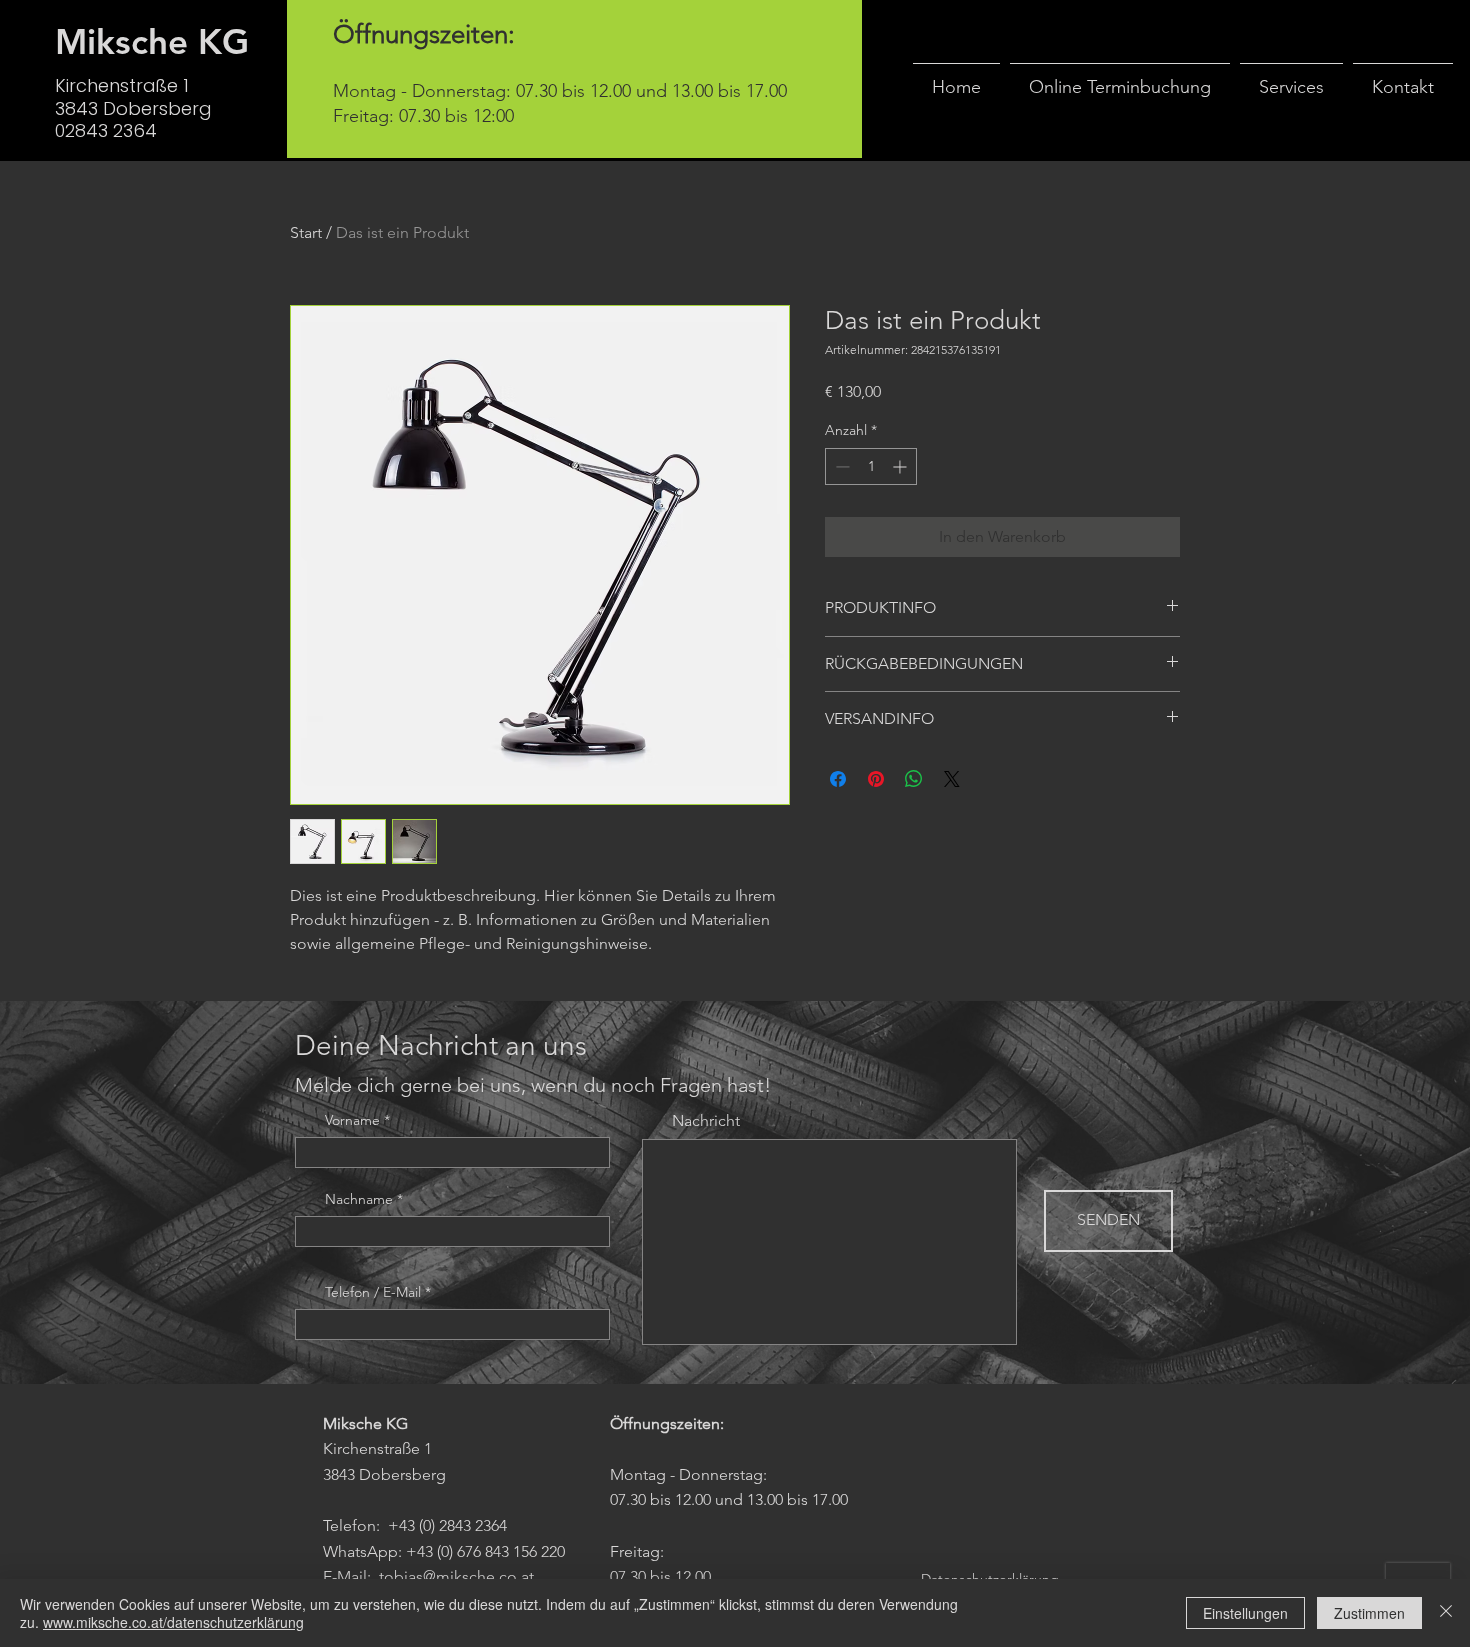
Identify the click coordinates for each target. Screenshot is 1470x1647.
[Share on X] (952, 779)
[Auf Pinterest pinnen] (876, 779)
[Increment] (901, 466)
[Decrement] (840, 466)
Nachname (359, 1199)
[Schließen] (1446, 1613)
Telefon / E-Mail (373, 1292)
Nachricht (706, 1121)
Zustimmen (1369, 1613)
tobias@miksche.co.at (456, 1576)
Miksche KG (152, 41)
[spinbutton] (871, 466)
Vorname (352, 1120)
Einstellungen (1245, 1613)
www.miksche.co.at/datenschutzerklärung (173, 1622)
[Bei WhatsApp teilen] (914, 779)
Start (306, 232)
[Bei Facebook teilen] (838, 779)
